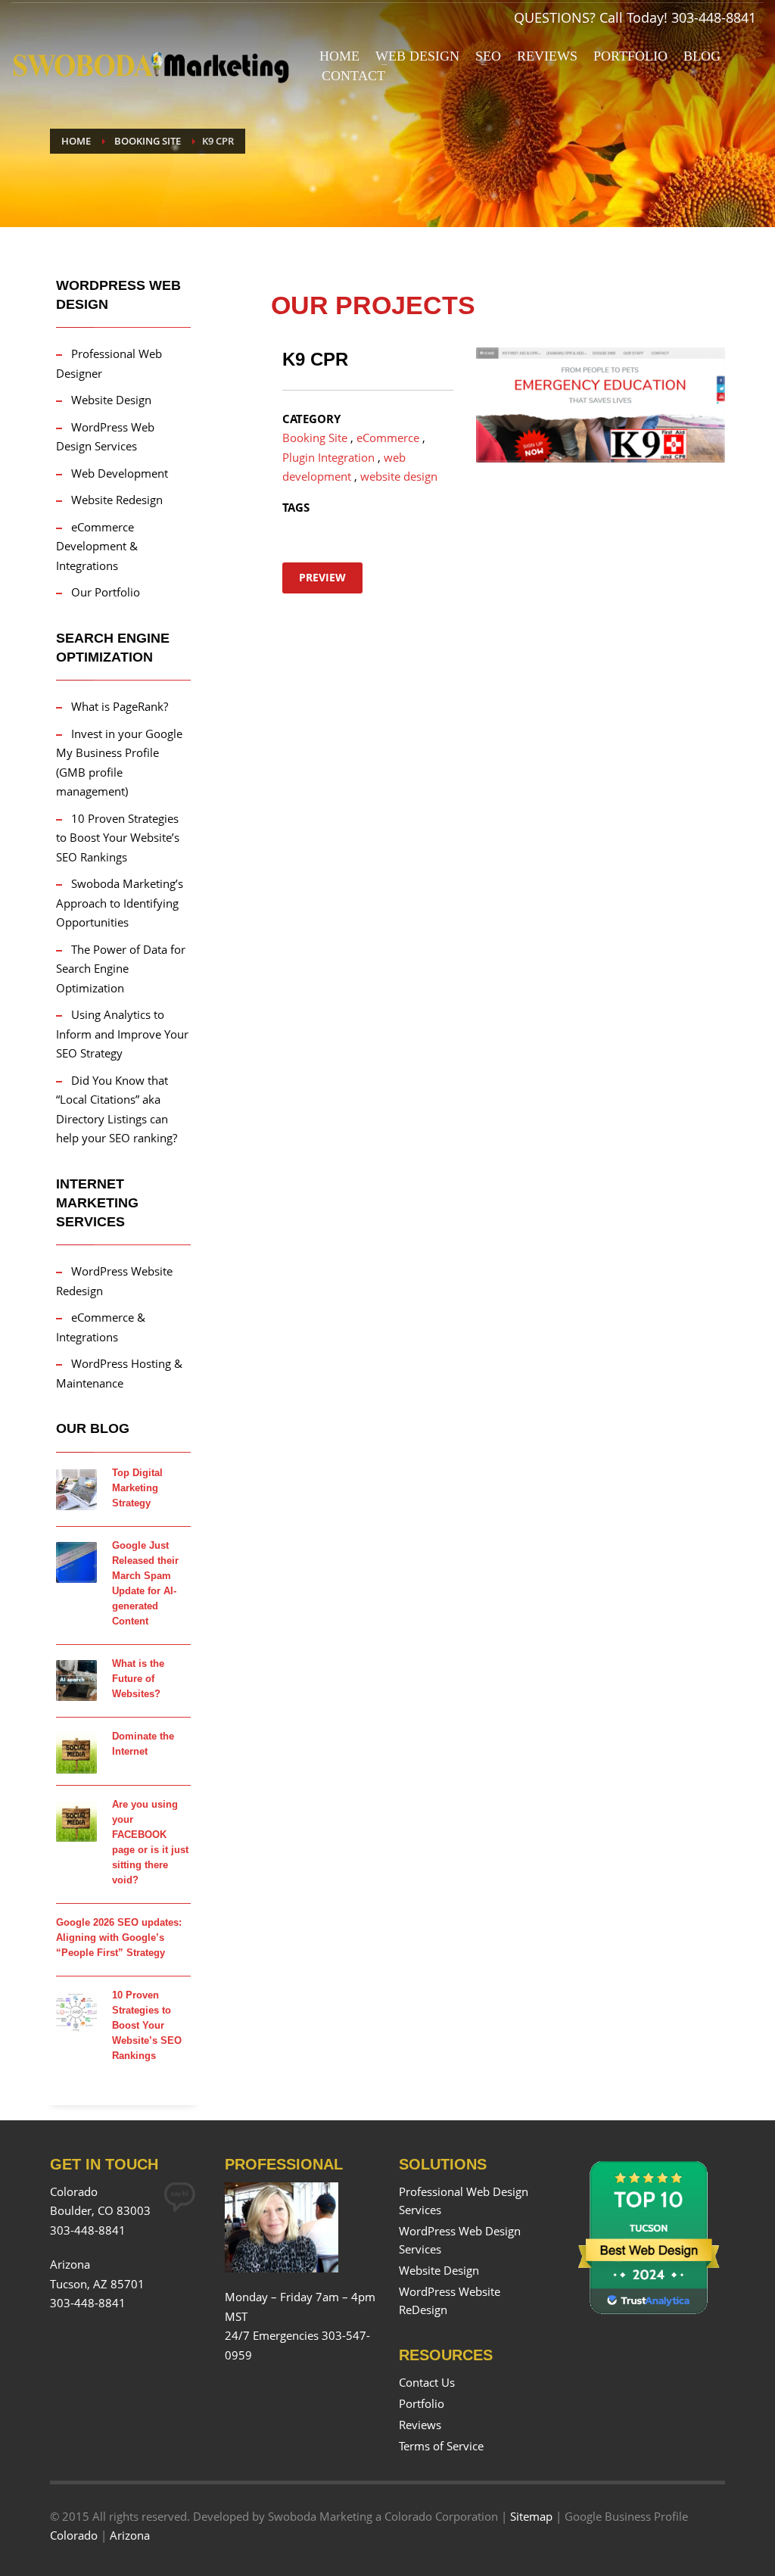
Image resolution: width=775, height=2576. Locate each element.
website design (399, 476)
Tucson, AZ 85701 (97, 2284)
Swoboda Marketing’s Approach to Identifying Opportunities (120, 903)
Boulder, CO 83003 (100, 2210)
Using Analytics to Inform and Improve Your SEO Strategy (122, 1034)
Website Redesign (117, 500)
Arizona (130, 2535)
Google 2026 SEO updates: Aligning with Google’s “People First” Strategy (119, 1937)
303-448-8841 (714, 17)
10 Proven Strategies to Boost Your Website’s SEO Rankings (118, 838)
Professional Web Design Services (464, 2201)
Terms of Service (441, 2446)
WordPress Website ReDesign (450, 2300)
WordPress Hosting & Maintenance (119, 1373)
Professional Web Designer (109, 363)
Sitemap (531, 2516)
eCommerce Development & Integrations (97, 546)
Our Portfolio (106, 592)
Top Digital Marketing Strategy (137, 1488)
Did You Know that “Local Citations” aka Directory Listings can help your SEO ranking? (117, 1109)
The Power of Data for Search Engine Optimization (121, 969)
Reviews (420, 2425)
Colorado (74, 2535)
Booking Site (315, 438)
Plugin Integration (328, 457)
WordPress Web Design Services (105, 437)
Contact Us (427, 2382)
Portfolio (422, 2403)
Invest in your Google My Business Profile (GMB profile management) (119, 763)
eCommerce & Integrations (101, 1327)
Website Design (111, 400)
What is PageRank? (120, 706)
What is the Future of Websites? (138, 1679)
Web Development (120, 473)
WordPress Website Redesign (114, 1281)
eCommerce (388, 438)
